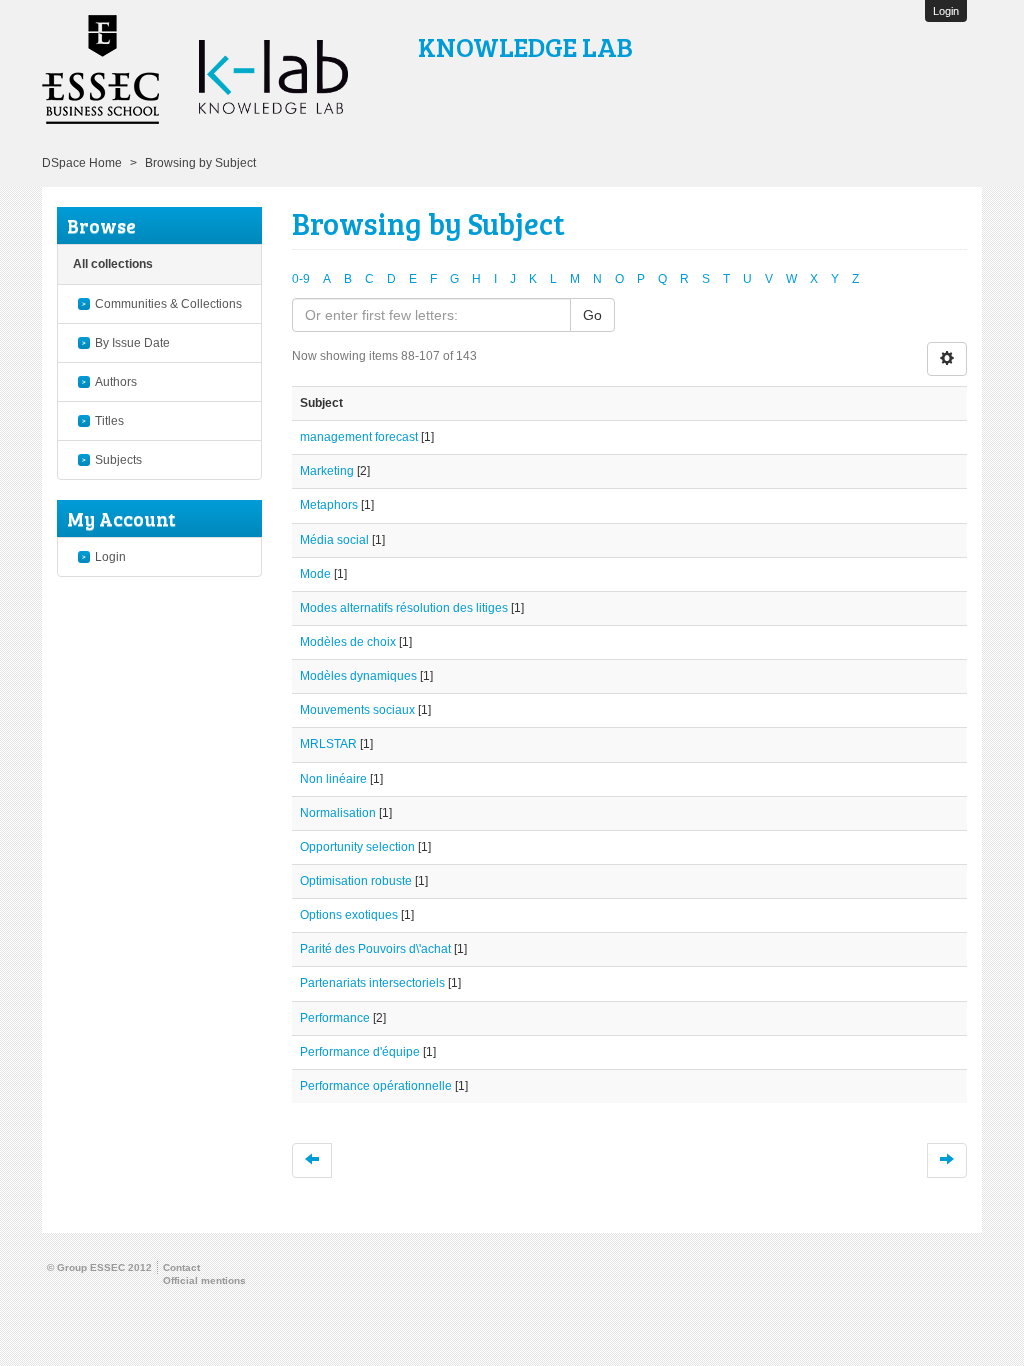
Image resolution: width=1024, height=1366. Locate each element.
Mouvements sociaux (357, 710)
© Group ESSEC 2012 (99, 1267)
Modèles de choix (348, 642)
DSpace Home (82, 163)
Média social (334, 540)
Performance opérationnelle (376, 1086)
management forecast (359, 437)
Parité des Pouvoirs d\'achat (375, 949)
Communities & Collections (168, 304)
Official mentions (204, 1280)
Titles (109, 421)
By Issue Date (132, 343)
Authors (116, 382)
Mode (315, 574)
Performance (335, 1018)
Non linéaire (333, 779)
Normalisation (338, 813)
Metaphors (329, 505)
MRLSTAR (328, 744)
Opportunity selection (357, 847)
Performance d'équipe (360, 1052)
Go (592, 315)
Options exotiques (349, 915)
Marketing (327, 471)
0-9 (301, 279)
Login (110, 557)
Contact (181, 1267)
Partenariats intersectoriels (372, 983)
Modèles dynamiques (358, 676)
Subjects (118, 460)
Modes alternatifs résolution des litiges (404, 608)
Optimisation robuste (356, 881)
